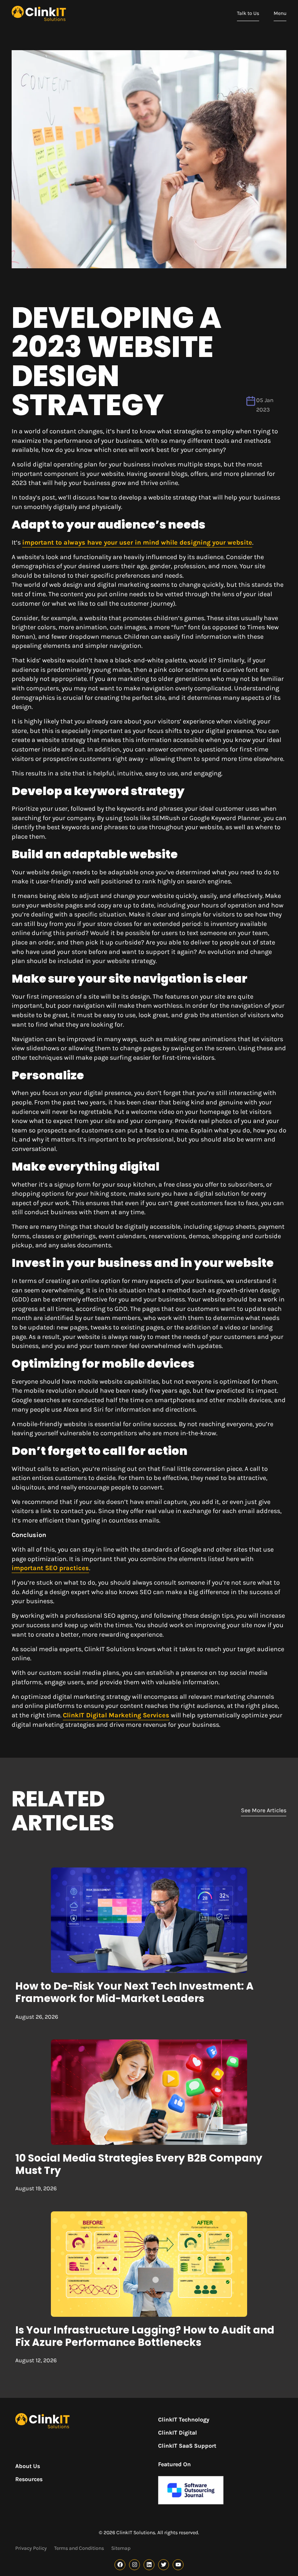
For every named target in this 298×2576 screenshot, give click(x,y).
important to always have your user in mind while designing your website (137, 542)
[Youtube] (178, 2565)
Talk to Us (248, 13)
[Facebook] (120, 2565)
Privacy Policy (31, 2548)
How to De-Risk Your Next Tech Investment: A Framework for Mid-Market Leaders (134, 1992)
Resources (29, 2479)
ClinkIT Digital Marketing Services (116, 1715)
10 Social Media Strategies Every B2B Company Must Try (139, 2164)
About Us (28, 2466)
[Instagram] (134, 2565)
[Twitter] (164, 2565)
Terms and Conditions (79, 2548)
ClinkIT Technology (184, 2419)
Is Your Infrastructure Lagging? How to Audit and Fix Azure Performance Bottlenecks (145, 2336)
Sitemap (121, 2548)
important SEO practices (50, 1568)
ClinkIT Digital (178, 2433)
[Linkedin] (149, 2565)
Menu (280, 13)
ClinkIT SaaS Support (187, 2446)
